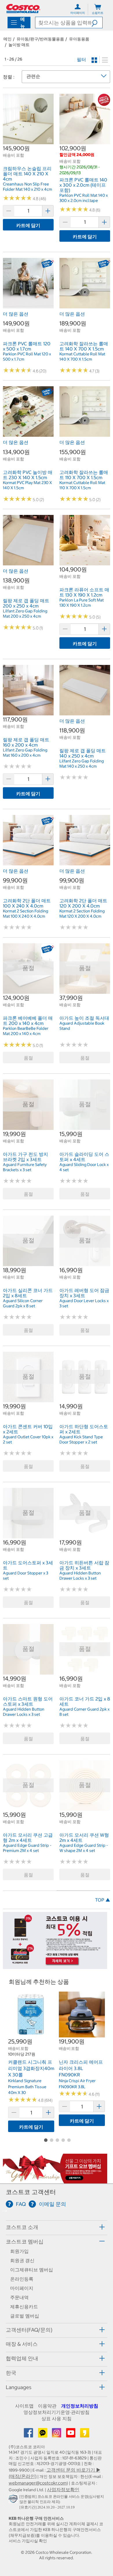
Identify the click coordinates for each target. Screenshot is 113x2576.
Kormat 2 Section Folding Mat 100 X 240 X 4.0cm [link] (25, 914)
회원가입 (19, 2251)
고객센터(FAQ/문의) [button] (29, 2330)
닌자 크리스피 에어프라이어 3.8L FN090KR (81, 2068)
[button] (97, 23)
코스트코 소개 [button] (22, 2227)
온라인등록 (22, 2279)
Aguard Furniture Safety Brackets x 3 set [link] (25, 1167)
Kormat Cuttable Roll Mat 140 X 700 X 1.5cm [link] (82, 357)
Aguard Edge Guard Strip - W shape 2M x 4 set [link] (84, 1848)
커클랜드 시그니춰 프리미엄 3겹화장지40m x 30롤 (31, 2068)
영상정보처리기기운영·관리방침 (57, 2412)
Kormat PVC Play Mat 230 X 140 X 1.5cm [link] (27, 485)
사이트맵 (24, 2406)
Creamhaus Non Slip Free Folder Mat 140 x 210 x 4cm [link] (28, 187)
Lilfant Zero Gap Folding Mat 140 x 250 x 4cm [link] (82, 764)
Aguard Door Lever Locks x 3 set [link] (84, 1303)
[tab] (57, 2227)
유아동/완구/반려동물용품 (40, 39)
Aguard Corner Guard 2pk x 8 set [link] (84, 1712)
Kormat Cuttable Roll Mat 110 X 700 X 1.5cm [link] (82, 485)
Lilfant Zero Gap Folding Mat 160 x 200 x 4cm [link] (25, 753)
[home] (23, 9)
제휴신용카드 (24, 2307)
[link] (28, 141)
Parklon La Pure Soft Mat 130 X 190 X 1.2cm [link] (82, 603)
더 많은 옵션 (16, 314)
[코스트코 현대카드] (55, 1966)
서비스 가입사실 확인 (28, 2541)
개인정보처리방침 (80, 2406)
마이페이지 (22, 2288)
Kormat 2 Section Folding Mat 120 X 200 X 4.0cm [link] (82, 914)
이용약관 (47, 2406)
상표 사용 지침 (57, 2418)
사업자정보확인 (63, 2489)
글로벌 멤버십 (25, 2316)
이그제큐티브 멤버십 (32, 2270)
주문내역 (19, 2297)
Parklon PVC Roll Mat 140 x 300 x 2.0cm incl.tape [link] (84, 198)
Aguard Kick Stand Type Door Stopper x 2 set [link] (81, 1439)
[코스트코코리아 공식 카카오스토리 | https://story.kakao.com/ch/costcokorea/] (85, 2435)
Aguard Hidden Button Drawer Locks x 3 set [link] (80, 1576)
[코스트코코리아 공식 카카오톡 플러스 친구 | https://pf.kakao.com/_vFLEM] (43, 2435)
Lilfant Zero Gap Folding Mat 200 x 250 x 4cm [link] (25, 614)
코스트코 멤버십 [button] (25, 2242)
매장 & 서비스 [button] (22, 2344)
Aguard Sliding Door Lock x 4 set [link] (84, 1167)
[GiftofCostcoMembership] (55, 2181)
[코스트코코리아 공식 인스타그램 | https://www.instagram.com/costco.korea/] (57, 2435)
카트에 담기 (28, 225)
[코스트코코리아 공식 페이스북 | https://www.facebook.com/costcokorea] (29, 2435)
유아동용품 (79, 39)
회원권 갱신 (22, 2260)
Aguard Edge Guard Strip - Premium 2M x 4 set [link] (27, 1848)
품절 (28, 1058)
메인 (8, 39)
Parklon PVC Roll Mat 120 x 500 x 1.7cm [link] (27, 357)
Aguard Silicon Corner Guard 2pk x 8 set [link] (23, 1303)
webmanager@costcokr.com (38, 2483)
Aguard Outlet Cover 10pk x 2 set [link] (28, 1439)
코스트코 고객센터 (31, 2192)
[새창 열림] (14, 2500)
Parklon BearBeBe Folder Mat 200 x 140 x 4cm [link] (26, 1031)
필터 (81, 59)
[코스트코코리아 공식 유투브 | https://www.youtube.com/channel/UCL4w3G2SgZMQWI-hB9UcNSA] (71, 2435)
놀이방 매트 (19, 45)
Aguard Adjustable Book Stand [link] (82, 1026)
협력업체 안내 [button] (22, 2358)
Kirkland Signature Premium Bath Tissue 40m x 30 (27, 2087)
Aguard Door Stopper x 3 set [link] (25, 1576)
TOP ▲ (103, 1900)
